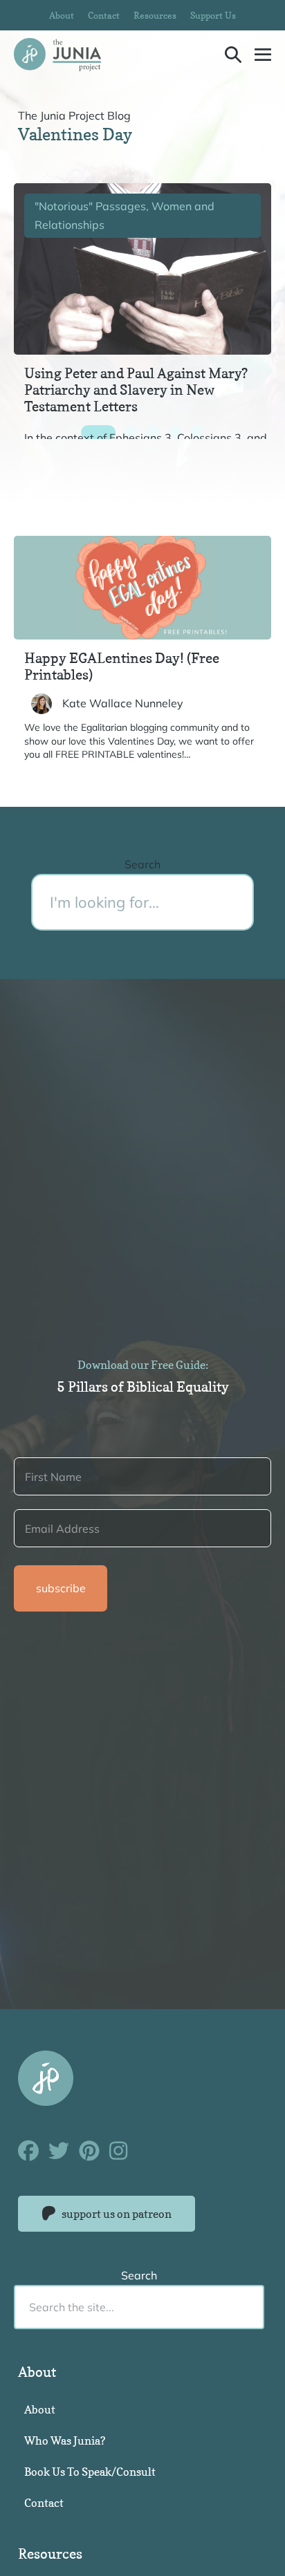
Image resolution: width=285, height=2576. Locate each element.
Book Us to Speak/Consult (90, 2472)
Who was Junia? (65, 2440)
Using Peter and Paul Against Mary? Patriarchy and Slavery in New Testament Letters (136, 390)
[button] (233, 54)
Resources (155, 15)
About (62, 15)
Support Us (213, 15)
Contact (104, 15)
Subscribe (61, 1588)
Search (142, 864)
